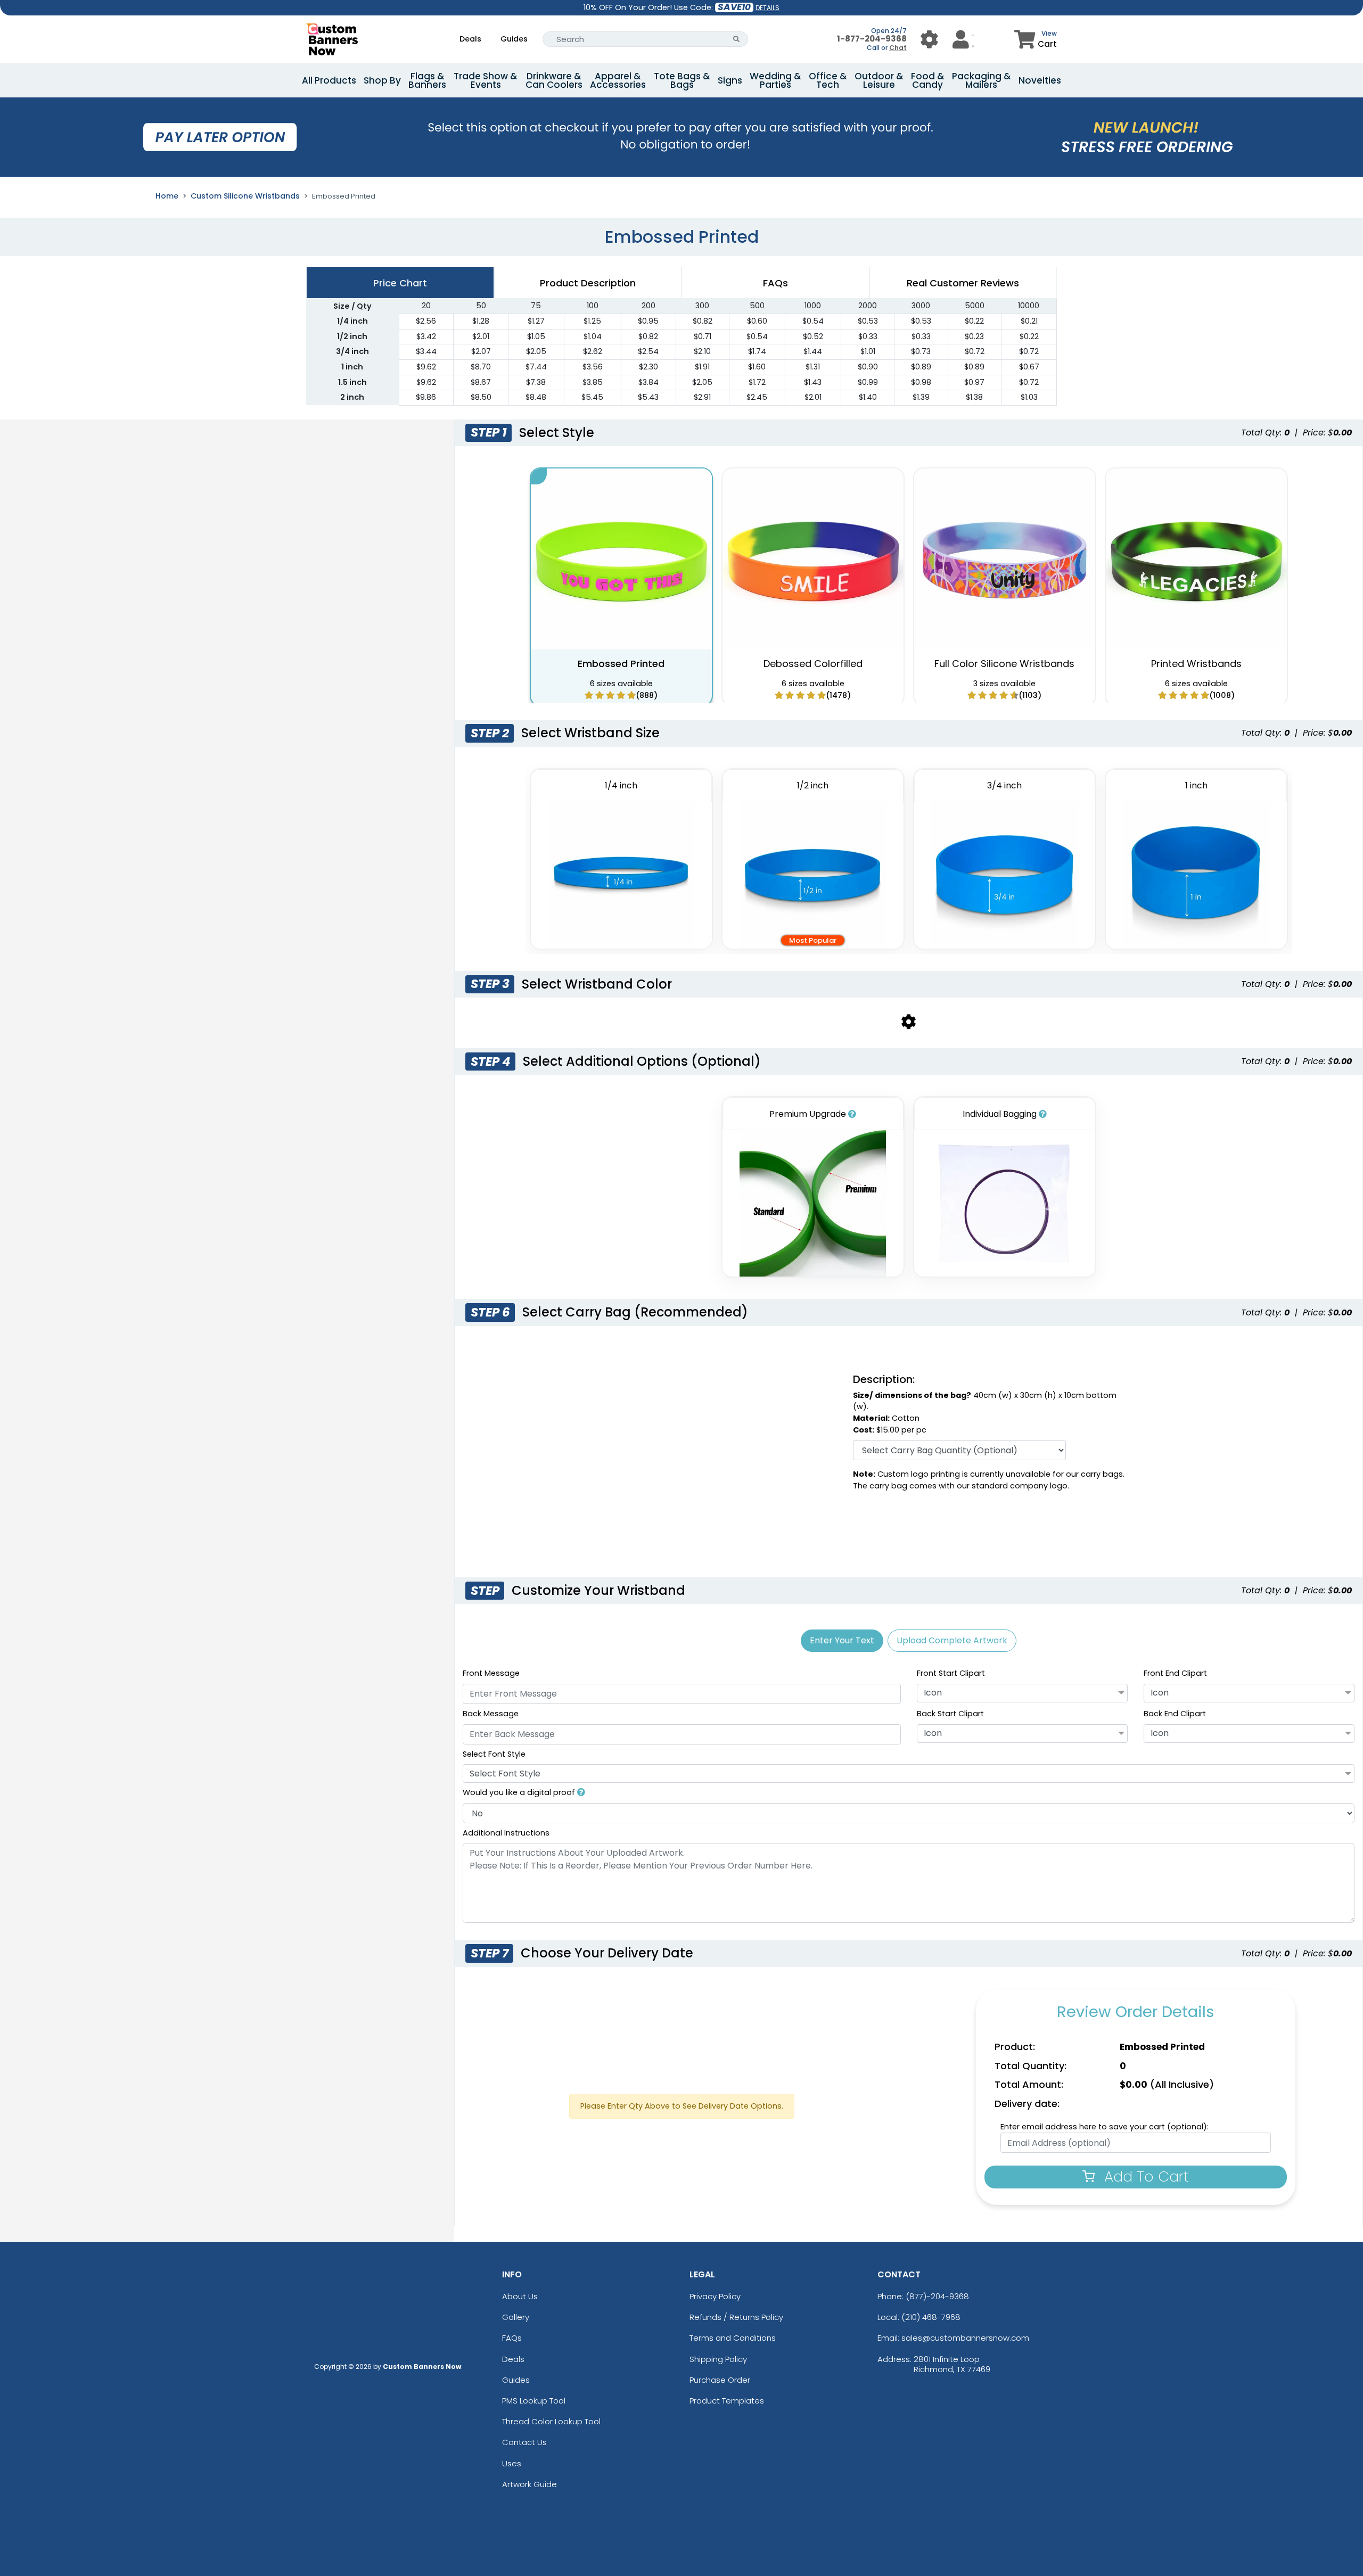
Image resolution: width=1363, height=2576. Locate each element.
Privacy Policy (715, 2296)
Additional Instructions (506, 1833)
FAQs (512, 2338)
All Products (329, 80)
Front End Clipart (1175, 1673)
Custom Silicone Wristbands (245, 196)
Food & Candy (928, 80)
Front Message (491, 1673)
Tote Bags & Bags (682, 80)
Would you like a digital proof (520, 1792)
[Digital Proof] (581, 1792)
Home (167, 196)
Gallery (516, 2317)
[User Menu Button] (929, 39)
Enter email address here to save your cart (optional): (1105, 2127)
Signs (730, 80)
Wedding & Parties (775, 80)
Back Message (491, 1714)
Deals (470, 39)
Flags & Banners (427, 80)
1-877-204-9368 (872, 39)
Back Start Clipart (950, 1714)
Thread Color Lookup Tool (551, 2421)
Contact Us (524, 2442)
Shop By (382, 80)
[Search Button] (737, 39)
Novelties (1040, 80)
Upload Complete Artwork (952, 1640)
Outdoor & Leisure (879, 80)
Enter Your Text (842, 1640)
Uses (512, 2463)
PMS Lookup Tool (534, 2401)
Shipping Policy (718, 2359)
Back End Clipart (1175, 1714)
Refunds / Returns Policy (736, 2317)
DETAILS (767, 8)
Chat (898, 48)
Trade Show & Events (486, 80)
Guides (514, 39)
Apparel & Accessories (618, 80)
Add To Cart (1144, 2176)
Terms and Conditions (733, 2338)
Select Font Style (494, 1754)
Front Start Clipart (951, 1673)
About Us (520, 2296)
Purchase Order (720, 2380)
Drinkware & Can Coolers (554, 80)
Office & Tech (828, 80)
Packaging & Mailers (982, 80)
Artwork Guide (529, 2484)
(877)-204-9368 (937, 2296)
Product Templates (727, 2401)
